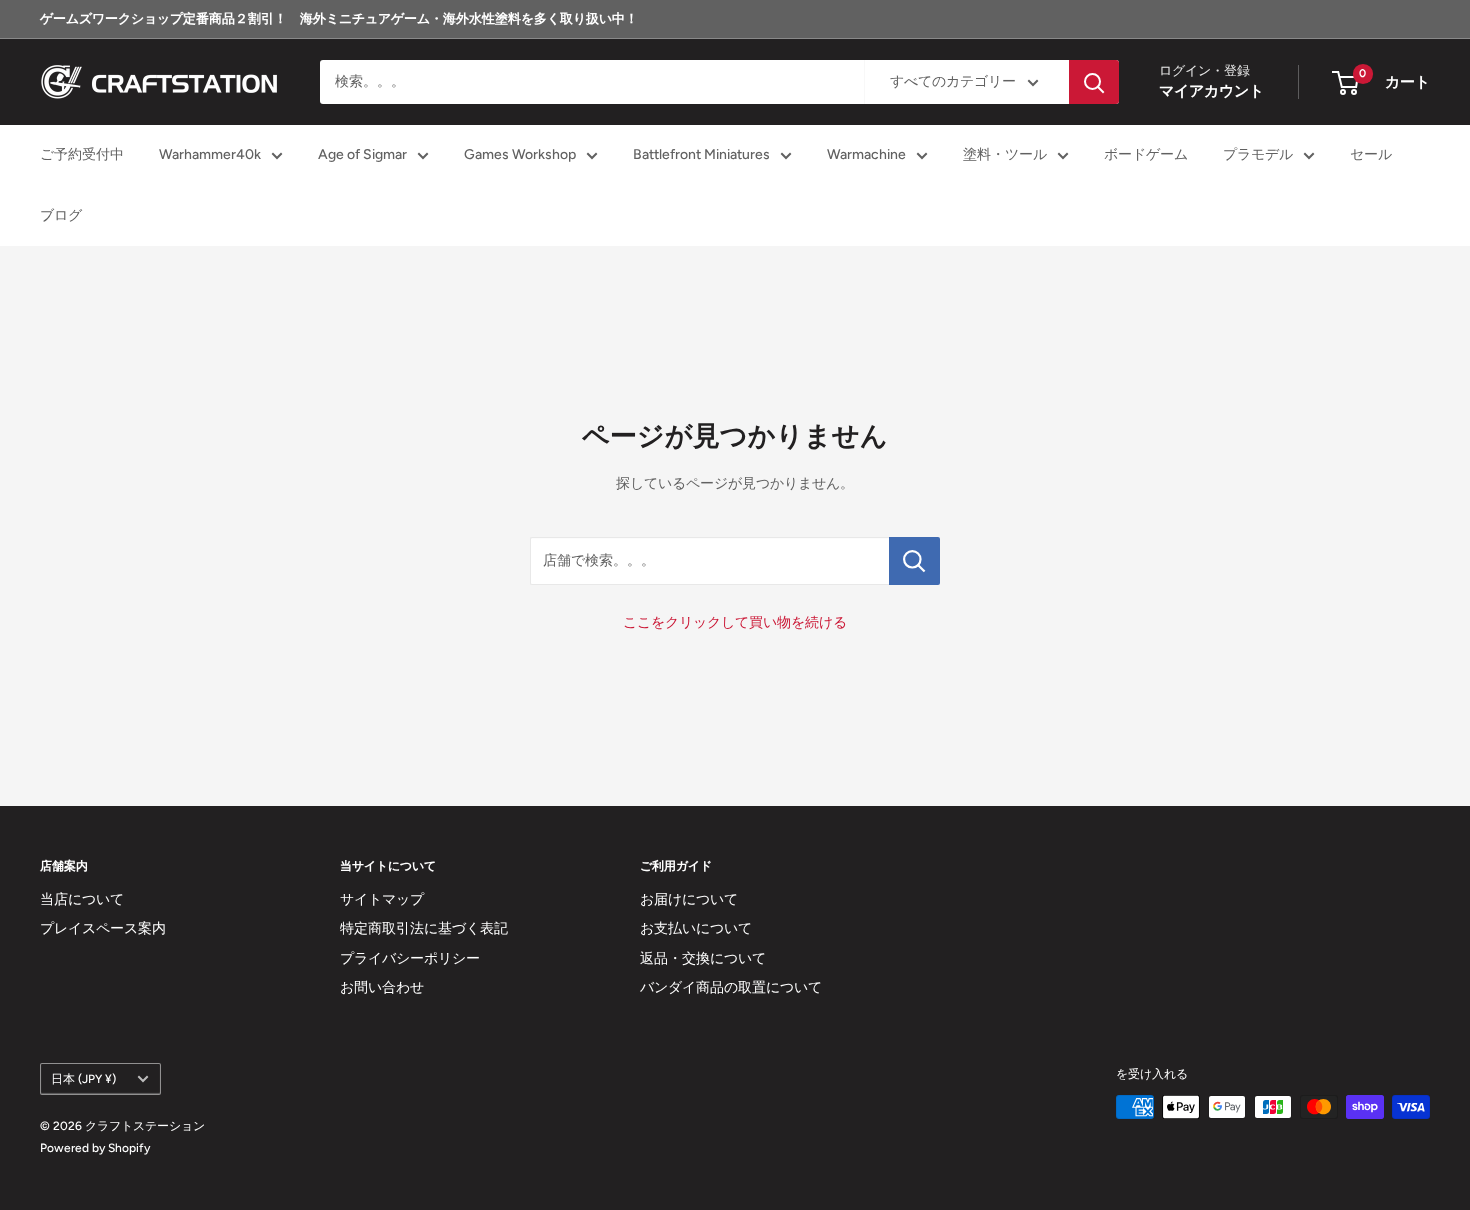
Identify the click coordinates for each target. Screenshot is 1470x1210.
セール (1371, 155)
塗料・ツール (1005, 155)
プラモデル (1258, 155)
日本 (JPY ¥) (83, 1079)
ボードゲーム (1146, 155)
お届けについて (689, 899)
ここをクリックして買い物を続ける (735, 622)
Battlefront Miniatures (701, 155)
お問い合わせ (382, 987)
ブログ (61, 215)
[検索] (1094, 82)
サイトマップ (382, 899)
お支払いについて (696, 928)
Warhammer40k (210, 155)
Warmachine (866, 155)
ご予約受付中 (82, 155)
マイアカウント (1211, 92)
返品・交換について (703, 958)
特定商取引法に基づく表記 (424, 928)
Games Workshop (520, 155)
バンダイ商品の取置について (731, 987)
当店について (82, 899)
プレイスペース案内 (103, 928)
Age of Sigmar (362, 155)
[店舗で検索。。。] (914, 561)
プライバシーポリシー (410, 958)
